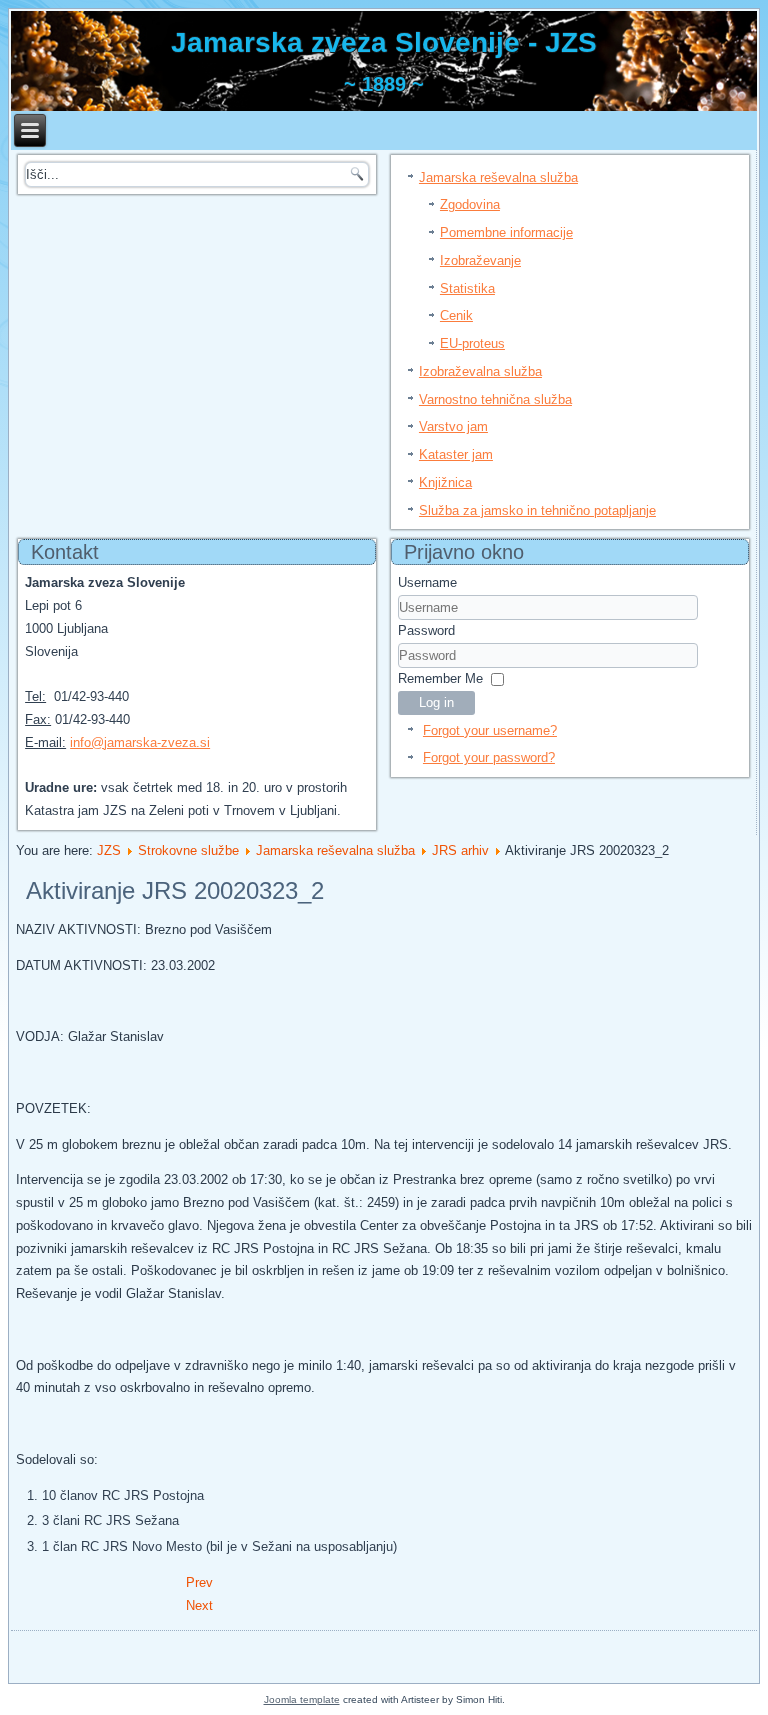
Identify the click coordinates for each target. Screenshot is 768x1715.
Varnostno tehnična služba (495, 399)
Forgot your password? (489, 757)
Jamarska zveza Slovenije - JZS (384, 42)
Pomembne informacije (506, 232)
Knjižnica (445, 482)
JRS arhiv (460, 850)
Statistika (467, 288)
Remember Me (440, 678)
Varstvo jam (453, 426)
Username (427, 582)
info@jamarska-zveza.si (140, 742)
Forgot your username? (490, 730)
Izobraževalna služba (480, 371)
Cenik (456, 315)
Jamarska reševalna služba (498, 177)
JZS (109, 850)
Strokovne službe (188, 850)
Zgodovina (470, 204)
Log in (436, 702)
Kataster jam (456, 454)
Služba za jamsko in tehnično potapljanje (537, 510)
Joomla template (302, 1699)
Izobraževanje (480, 260)
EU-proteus (472, 343)
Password (426, 630)
